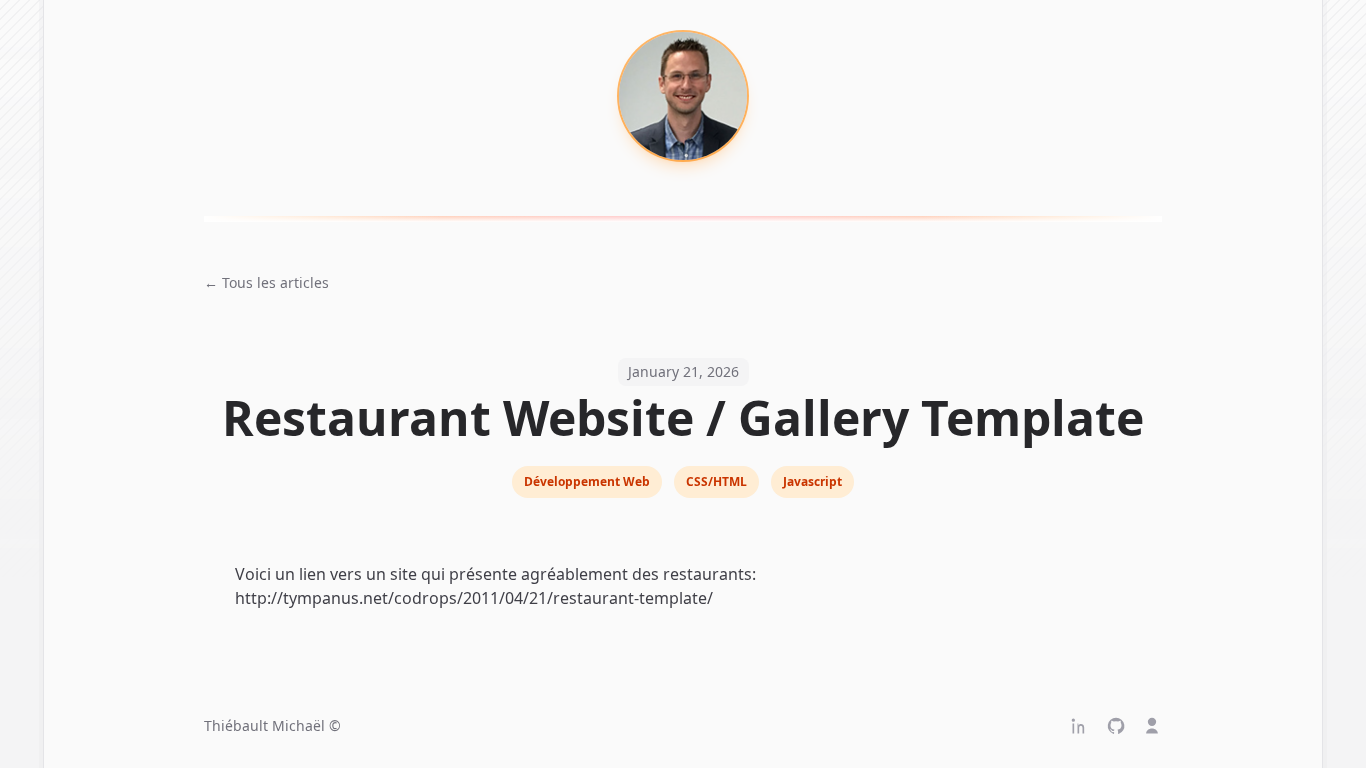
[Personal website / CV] (1152, 726)
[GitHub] (1116, 726)
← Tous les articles (266, 282)
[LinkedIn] (1080, 726)
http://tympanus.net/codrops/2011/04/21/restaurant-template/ (474, 598)
